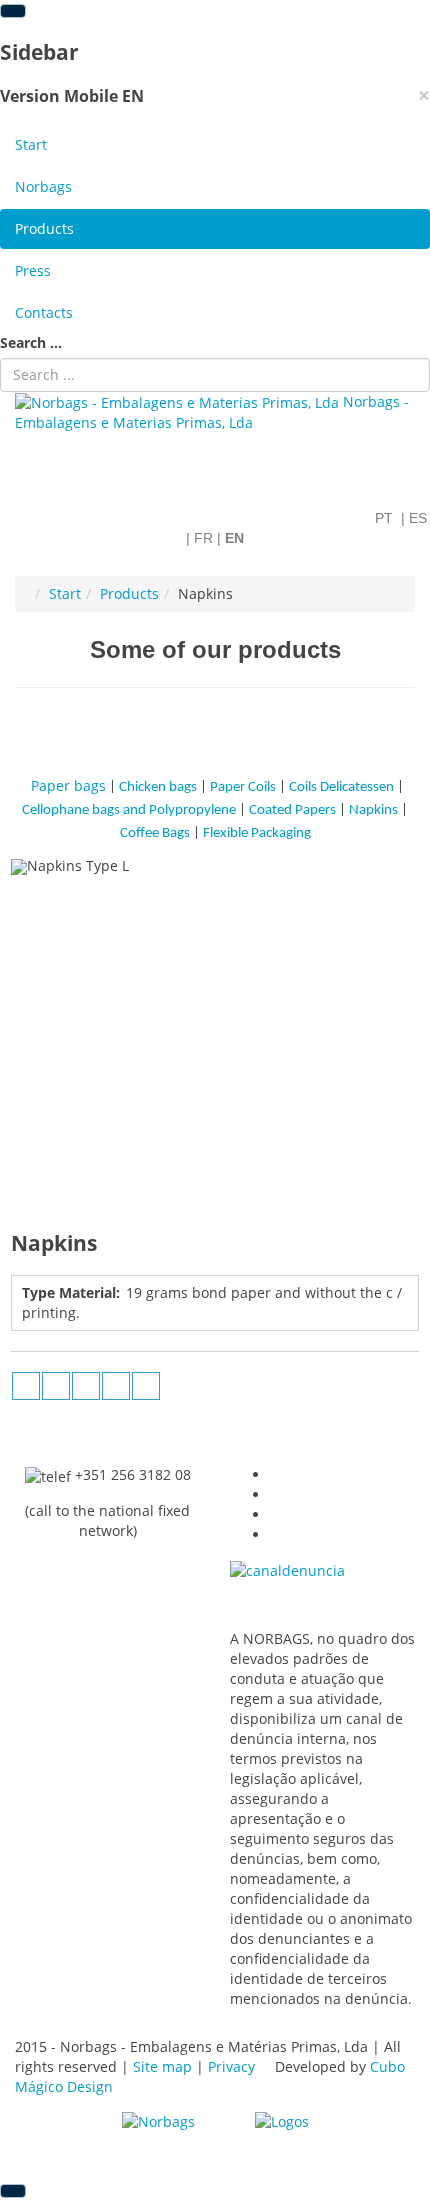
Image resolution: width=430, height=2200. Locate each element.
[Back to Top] (13, 2191)
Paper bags (68, 785)
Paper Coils (243, 787)
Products (44, 228)
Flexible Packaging (257, 833)
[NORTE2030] (158, 2120)
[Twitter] (86, 1386)
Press (33, 270)
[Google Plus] (26, 1386)
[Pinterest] (116, 1386)
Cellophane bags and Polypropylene (130, 810)
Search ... (31, 342)
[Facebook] (56, 1386)
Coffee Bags (155, 833)
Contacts (44, 312)
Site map (162, 2066)
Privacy (231, 2066)
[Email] (146, 1386)
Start (31, 144)
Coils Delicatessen (341, 787)
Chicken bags (158, 787)
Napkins (372, 810)
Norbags (43, 186)
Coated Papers (292, 810)
